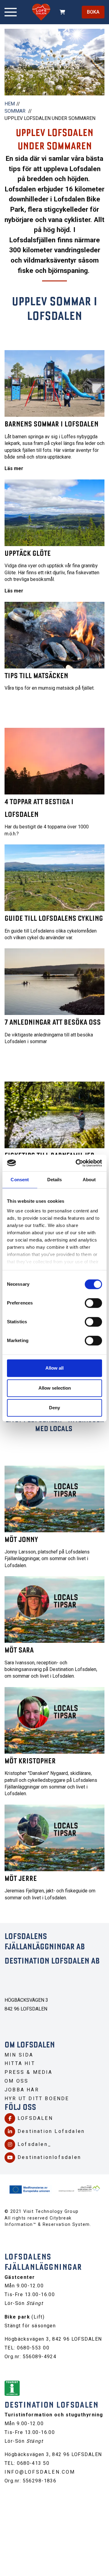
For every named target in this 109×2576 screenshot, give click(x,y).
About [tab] (89, 1180)
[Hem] (41, 12)
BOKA (93, 12)
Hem (10, 104)
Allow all (54, 1368)
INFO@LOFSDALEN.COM (40, 2472)
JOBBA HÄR (22, 2090)
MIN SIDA (19, 2055)
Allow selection (55, 1388)
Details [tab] (55, 1180)
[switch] (93, 1303)
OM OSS (17, 2081)
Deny (54, 1408)
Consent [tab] (20, 1180)
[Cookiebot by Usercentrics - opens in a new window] (77, 1163)
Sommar (15, 111)
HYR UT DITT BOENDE (37, 2099)
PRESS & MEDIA (29, 2072)
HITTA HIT (20, 2063)
